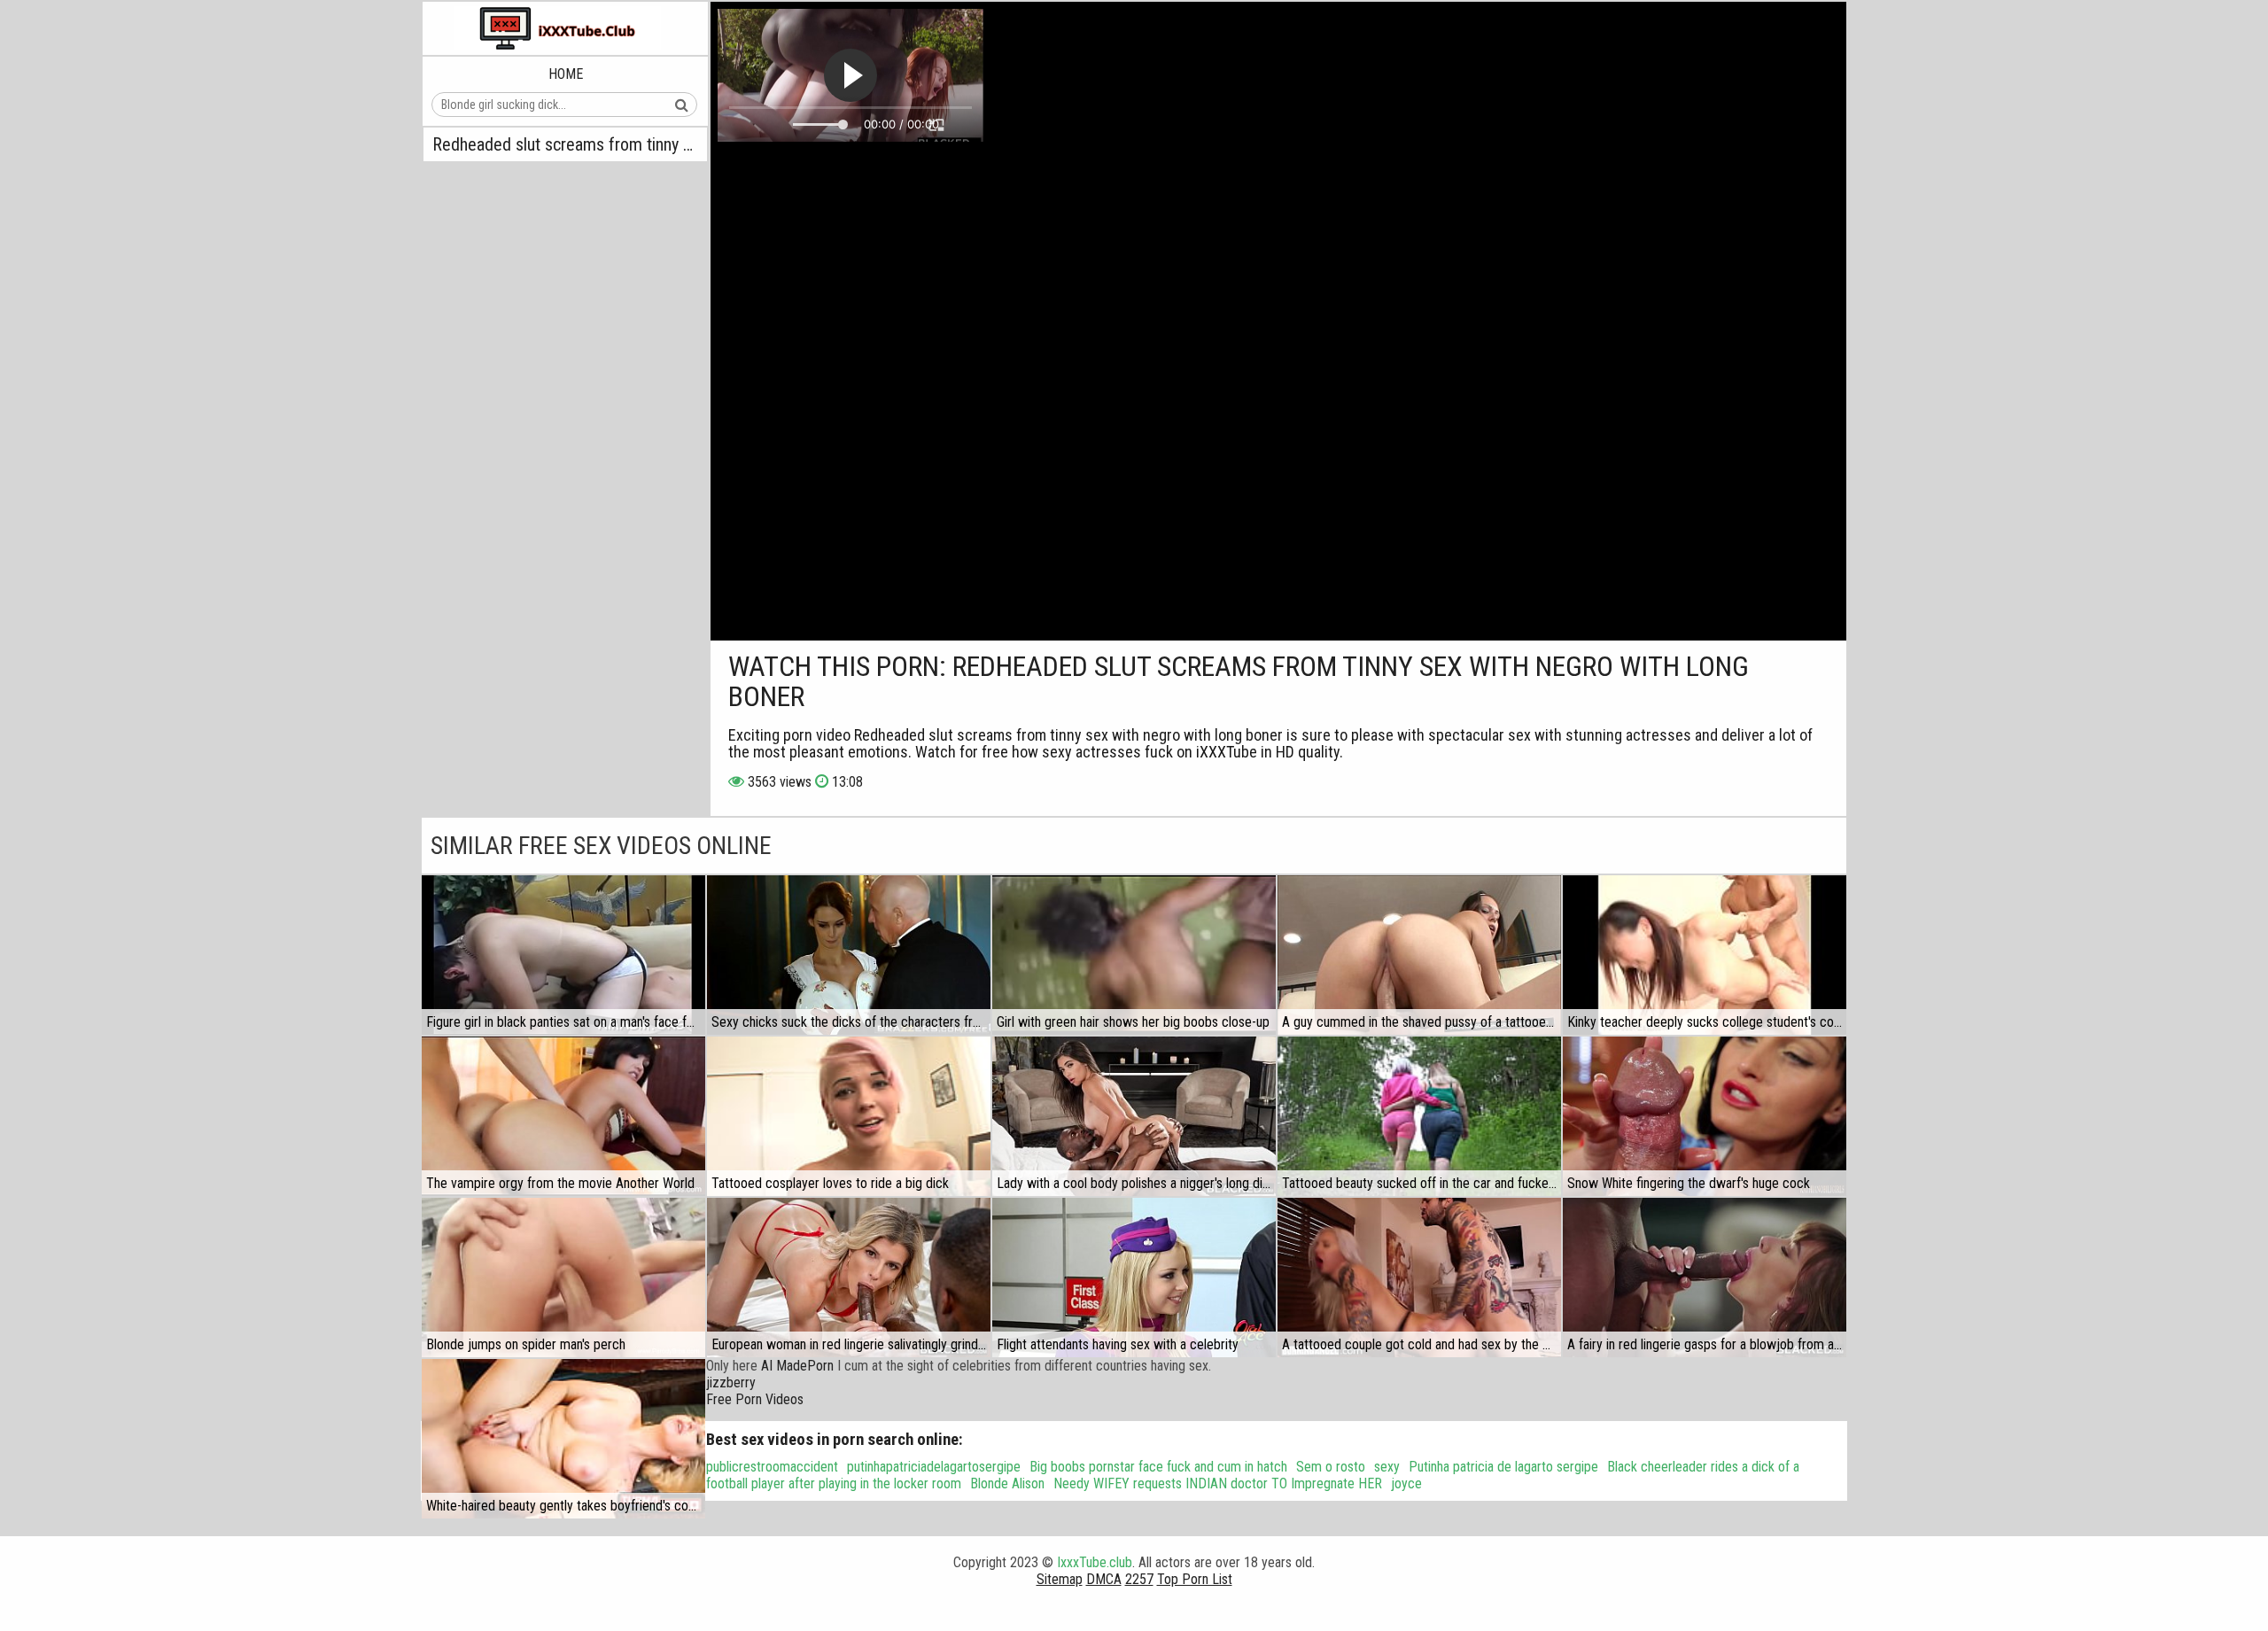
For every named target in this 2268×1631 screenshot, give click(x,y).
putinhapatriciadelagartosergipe (934, 1467)
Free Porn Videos (755, 1399)
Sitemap (1060, 1579)
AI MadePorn (797, 1366)
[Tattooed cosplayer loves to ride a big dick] (849, 1116)
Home (566, 74)
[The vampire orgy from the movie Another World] (563, 1116)
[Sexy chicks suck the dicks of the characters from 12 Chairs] (849, 955)
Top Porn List (1195, 1579)
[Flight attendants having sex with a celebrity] (1134, 1278)
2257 (1139, 1579)
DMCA (1104, 1579)
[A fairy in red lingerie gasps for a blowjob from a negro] (1705, 1278)
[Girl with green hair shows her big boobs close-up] (1134, 955)
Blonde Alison (1007, 1483)
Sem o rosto (1331, 1467)
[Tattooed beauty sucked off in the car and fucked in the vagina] (1419, 1116)
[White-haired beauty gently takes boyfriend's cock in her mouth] (563, 1439)
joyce (1406, 1483)
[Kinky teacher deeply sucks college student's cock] (1705, 955)
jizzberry (731, 1382)
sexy (1387, 1467)
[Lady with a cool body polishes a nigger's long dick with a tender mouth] (1134, 1116)
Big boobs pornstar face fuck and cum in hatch (1158, 1467)
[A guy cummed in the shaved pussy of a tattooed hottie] (1419, 955)
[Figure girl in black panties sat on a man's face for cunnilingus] (563, 955)
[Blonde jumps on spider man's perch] (563, 1278)
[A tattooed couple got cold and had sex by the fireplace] (1419, 1278)
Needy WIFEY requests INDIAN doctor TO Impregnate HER (1218, 1483)
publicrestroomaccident (772, 1467)
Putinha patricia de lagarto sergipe (1503, 1467)
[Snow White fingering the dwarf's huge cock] (1705, 1116)
